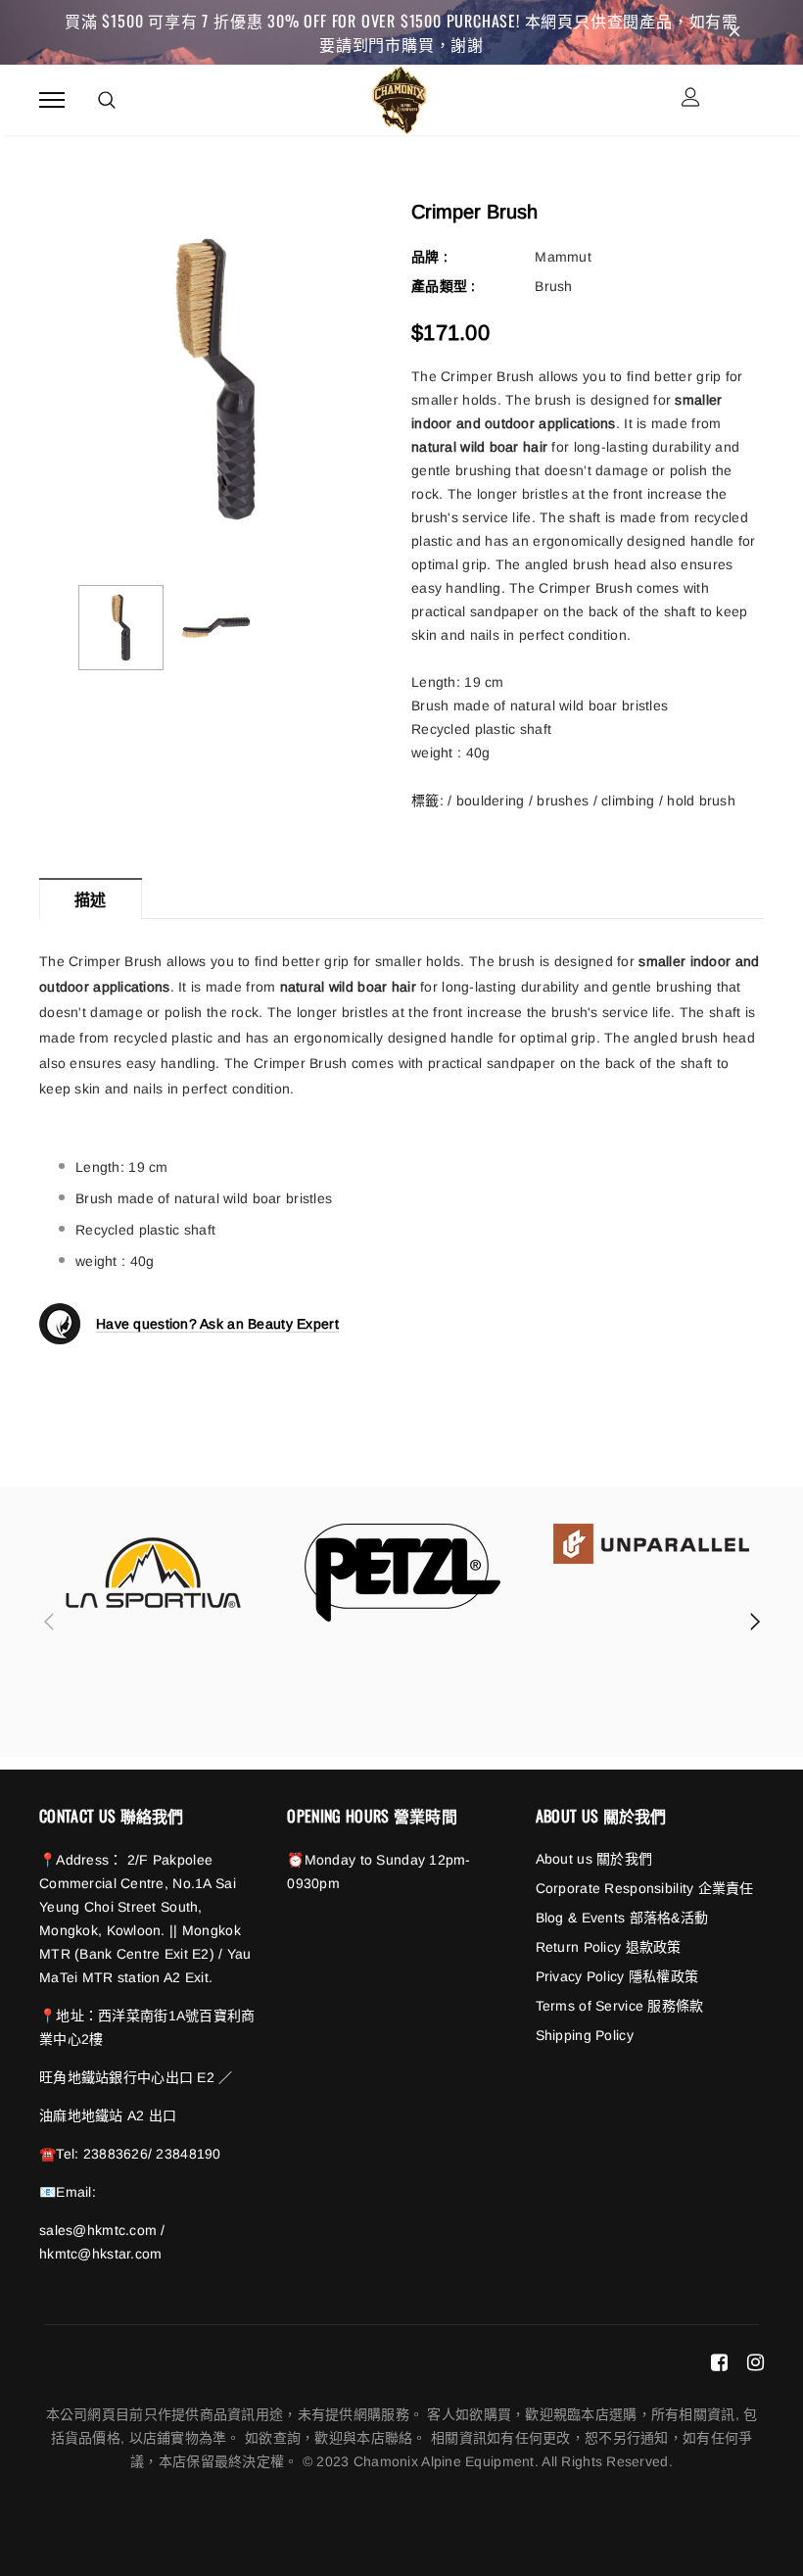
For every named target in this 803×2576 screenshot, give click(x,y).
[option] (215, 379)
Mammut (563, 257)
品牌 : (429, 257)
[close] (734, 32)
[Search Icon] (107, 100)
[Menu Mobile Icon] (52, 99)
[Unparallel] (651, 1544)
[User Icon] (691, 99)
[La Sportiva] (154, 1573)
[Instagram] (756, 2362)
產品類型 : (444, 286)
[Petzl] (402, 1573)
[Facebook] (719, 2362)
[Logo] (399, 97)
